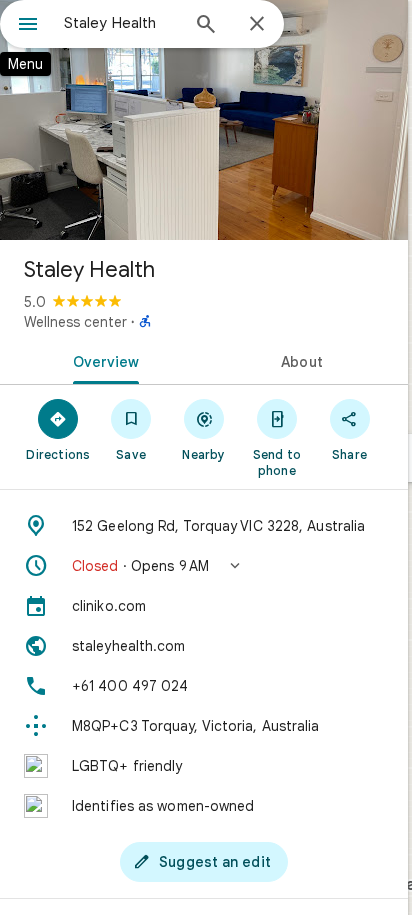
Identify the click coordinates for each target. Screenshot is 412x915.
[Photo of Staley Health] (204, 120)
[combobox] (121, 23)
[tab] (102, 360)
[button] (204, 566)
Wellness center (75, 322)
